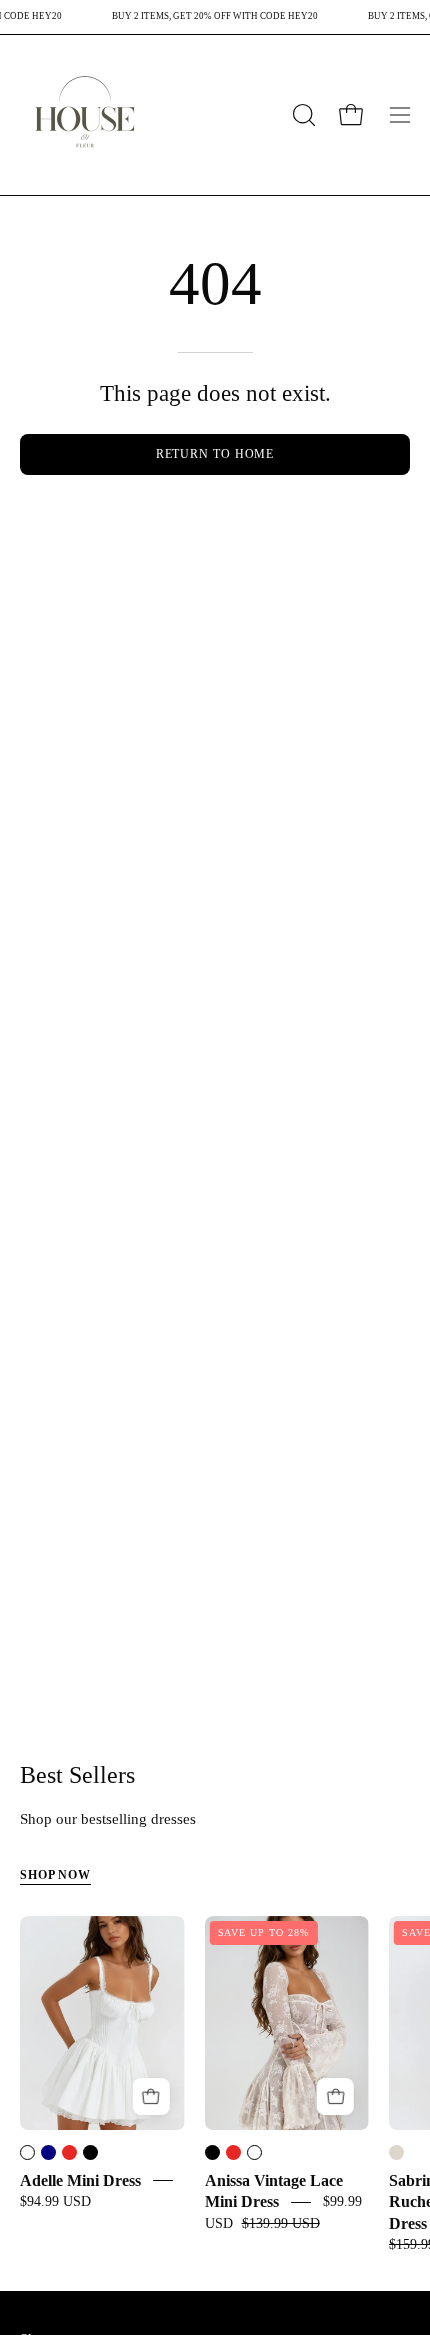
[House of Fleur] (85, 115)
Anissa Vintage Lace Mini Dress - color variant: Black (212, 2152)
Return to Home (215, 454)
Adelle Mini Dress (80, 2180)
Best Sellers (77, 1776)
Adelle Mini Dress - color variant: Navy (48, 2152)
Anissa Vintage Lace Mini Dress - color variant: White (254, 2152)
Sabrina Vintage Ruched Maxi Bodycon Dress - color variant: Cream (396, 2152)
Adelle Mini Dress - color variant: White (27, 2152)
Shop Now (55, 1875)
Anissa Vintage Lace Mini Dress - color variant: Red (233, 2152)
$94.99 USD (55, 2201)
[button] (302, 115)
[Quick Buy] (151, 2096)
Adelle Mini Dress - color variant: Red (69, 2152)
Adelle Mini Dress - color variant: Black (90, 2152)
